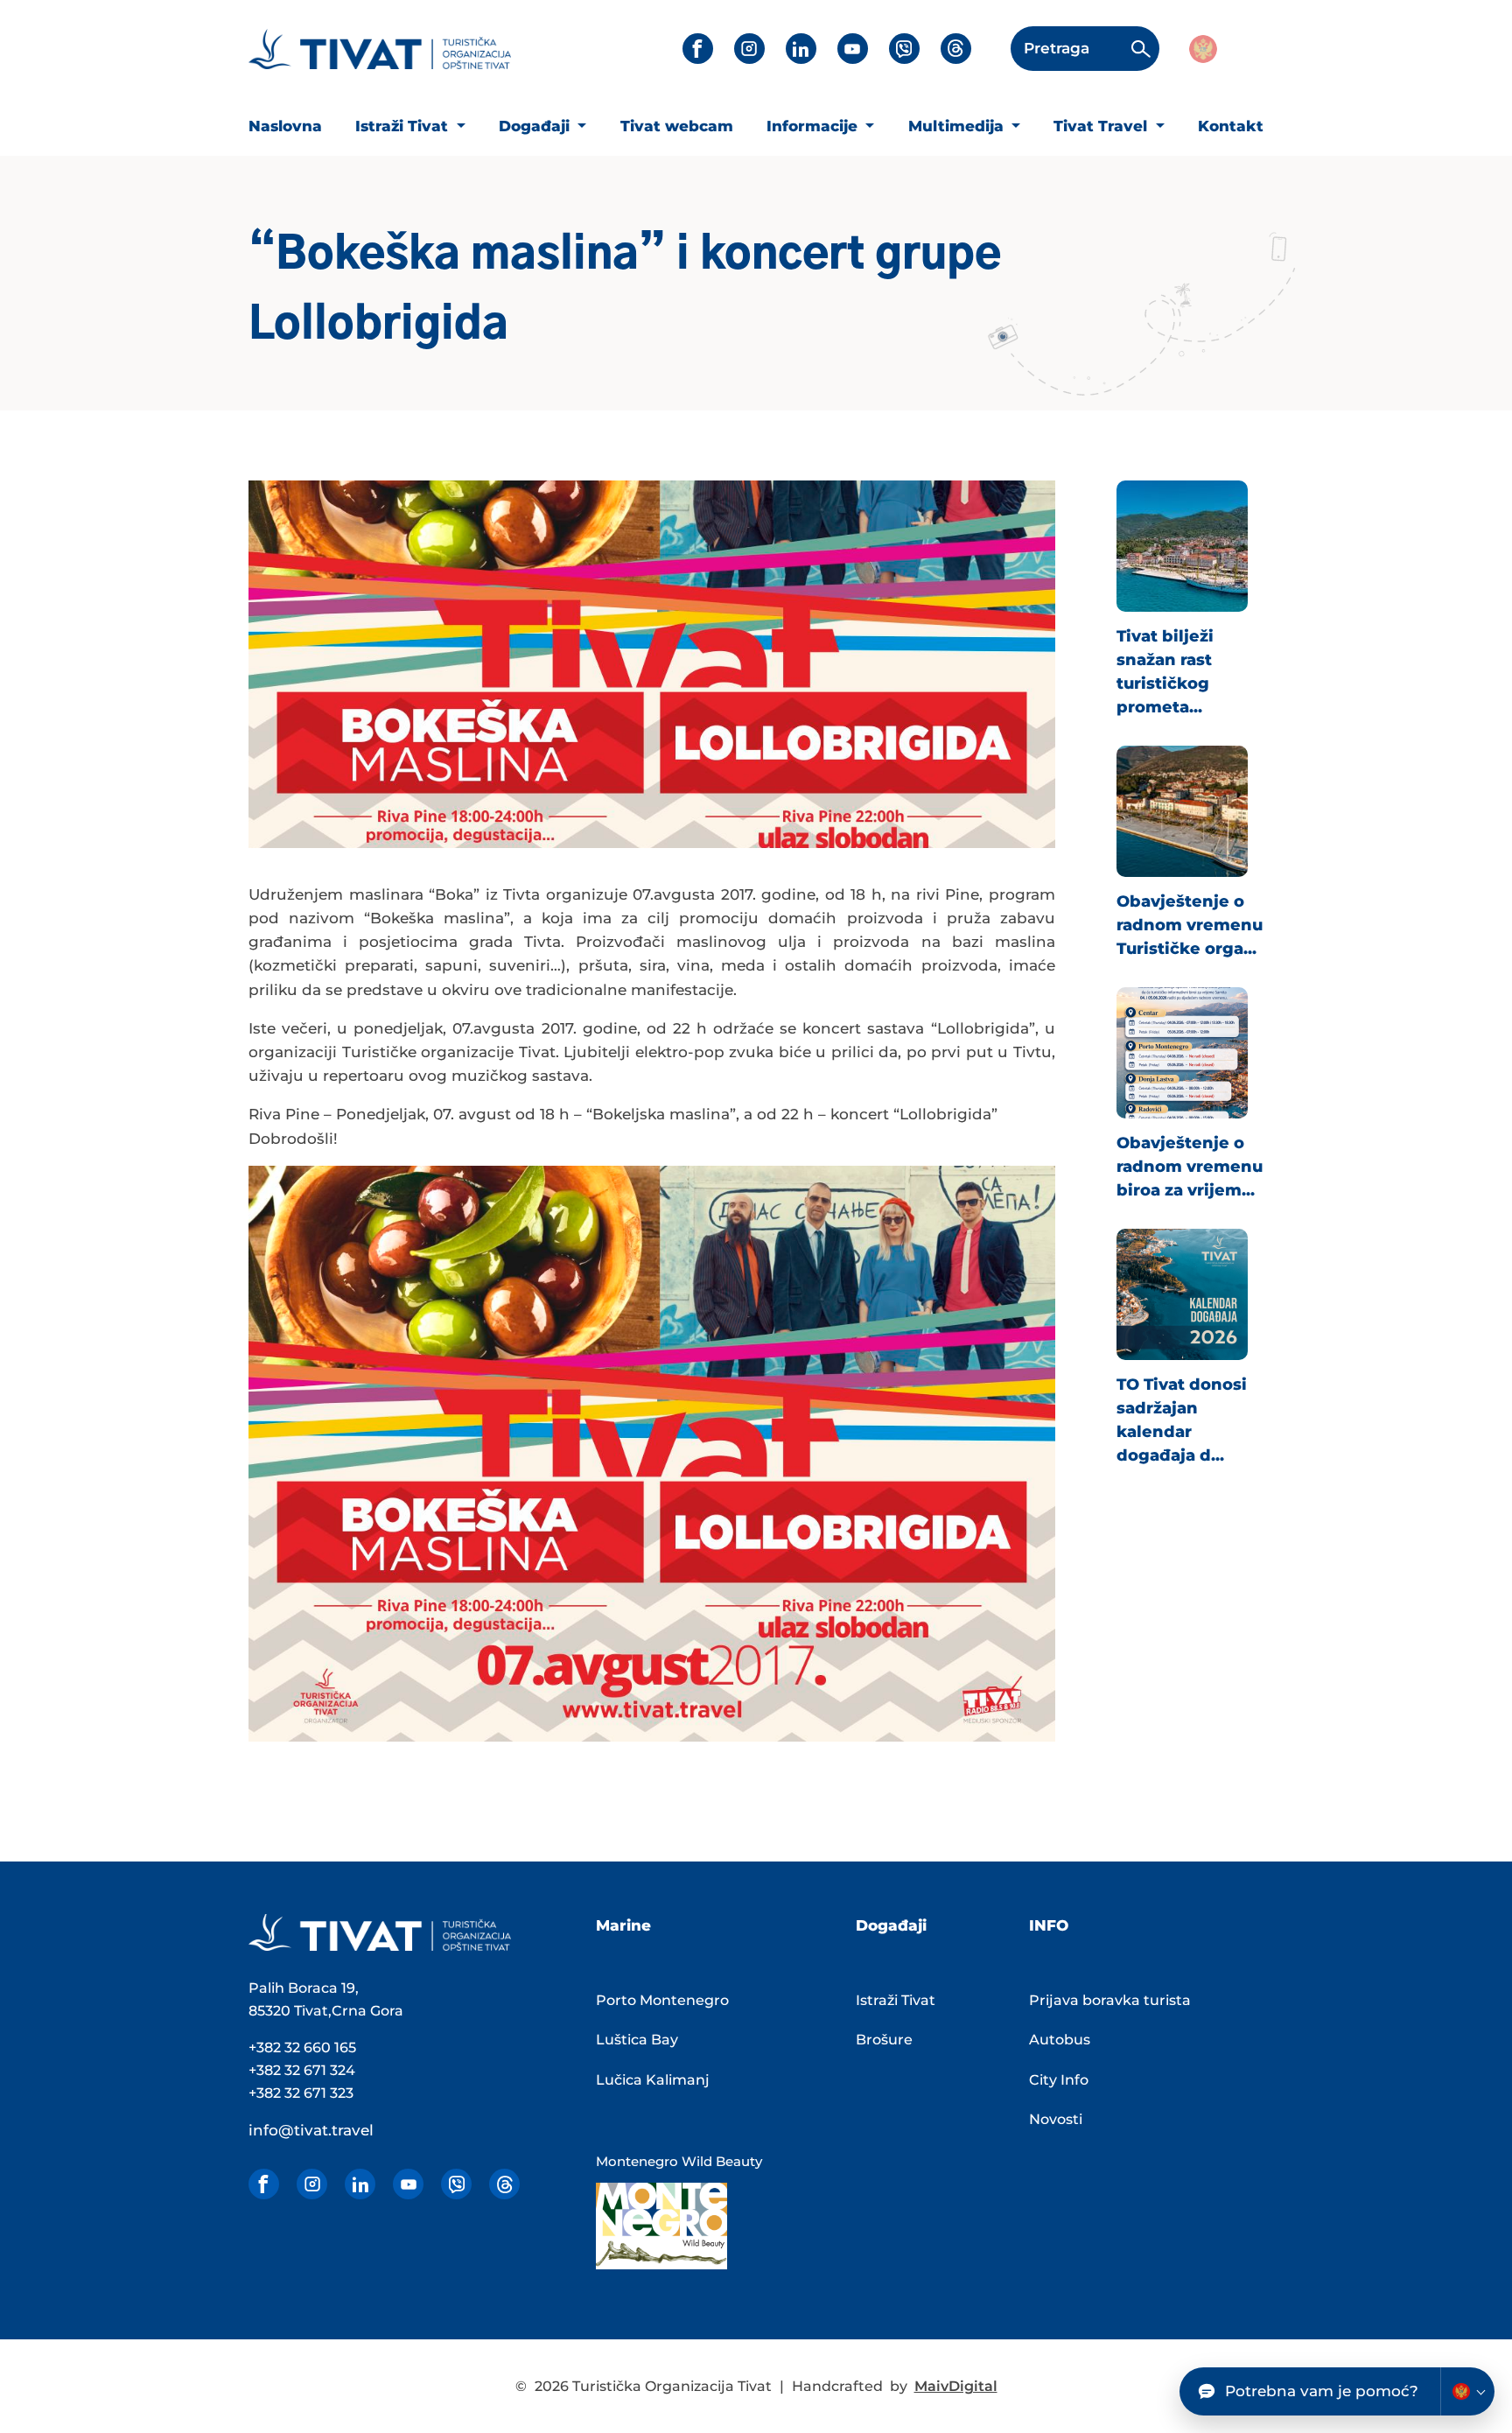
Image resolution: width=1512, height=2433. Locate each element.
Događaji (536, 126)
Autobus (1060, 2040)
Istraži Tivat (404, 126)
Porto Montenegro (662, 2000)
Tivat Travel (1102, 126)
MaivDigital (956, 2386)
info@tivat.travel (311, 2130)
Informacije (814, 126)
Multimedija (958, 126)
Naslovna (285, 126)
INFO (1049, 1925)
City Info (1059, 2080)
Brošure (884, 2040)
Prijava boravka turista (1110, 2000)
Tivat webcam (677, 126)
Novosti (1056, 2119)
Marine (623, 1925)
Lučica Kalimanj (653, 2080)
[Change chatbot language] (1467, 2391)
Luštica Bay (637, 2040)
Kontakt (1231, 126)
